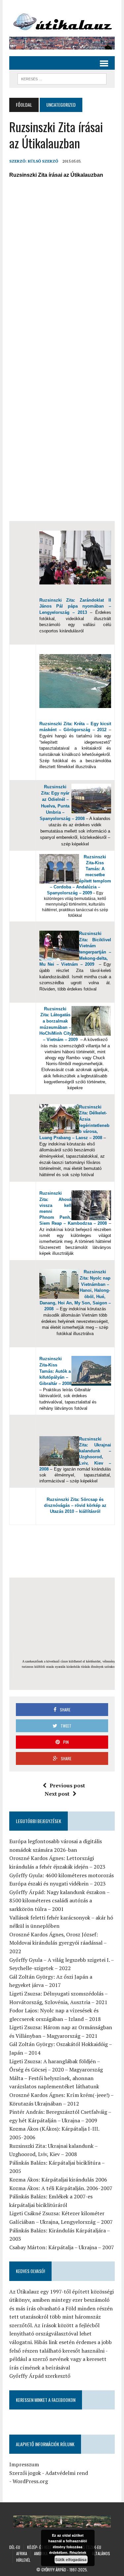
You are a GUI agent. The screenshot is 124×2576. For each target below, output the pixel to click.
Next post (57, 1794)
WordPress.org (30, 2481)
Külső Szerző (43, 161)
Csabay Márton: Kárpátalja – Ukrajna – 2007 (62, 2247)
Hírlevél (23, 2560)
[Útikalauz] (62, 20)
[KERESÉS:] (62, 78)
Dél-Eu (15, 2547)
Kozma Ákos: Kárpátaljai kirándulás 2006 (58, 2180)
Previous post (67, 1785)
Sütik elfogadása (71, 2559)
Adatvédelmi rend (67, 2473)
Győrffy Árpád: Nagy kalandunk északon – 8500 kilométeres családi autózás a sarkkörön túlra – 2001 (59, 1901)
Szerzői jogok (25, 2473)
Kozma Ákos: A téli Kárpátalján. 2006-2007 (61, 2188)
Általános (101, 2553)
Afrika (22, 2553)
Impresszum (24, 2464)
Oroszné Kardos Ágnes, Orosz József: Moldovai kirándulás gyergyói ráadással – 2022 (58, 1943)
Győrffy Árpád (54, 2570)
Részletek (78, 2552)
